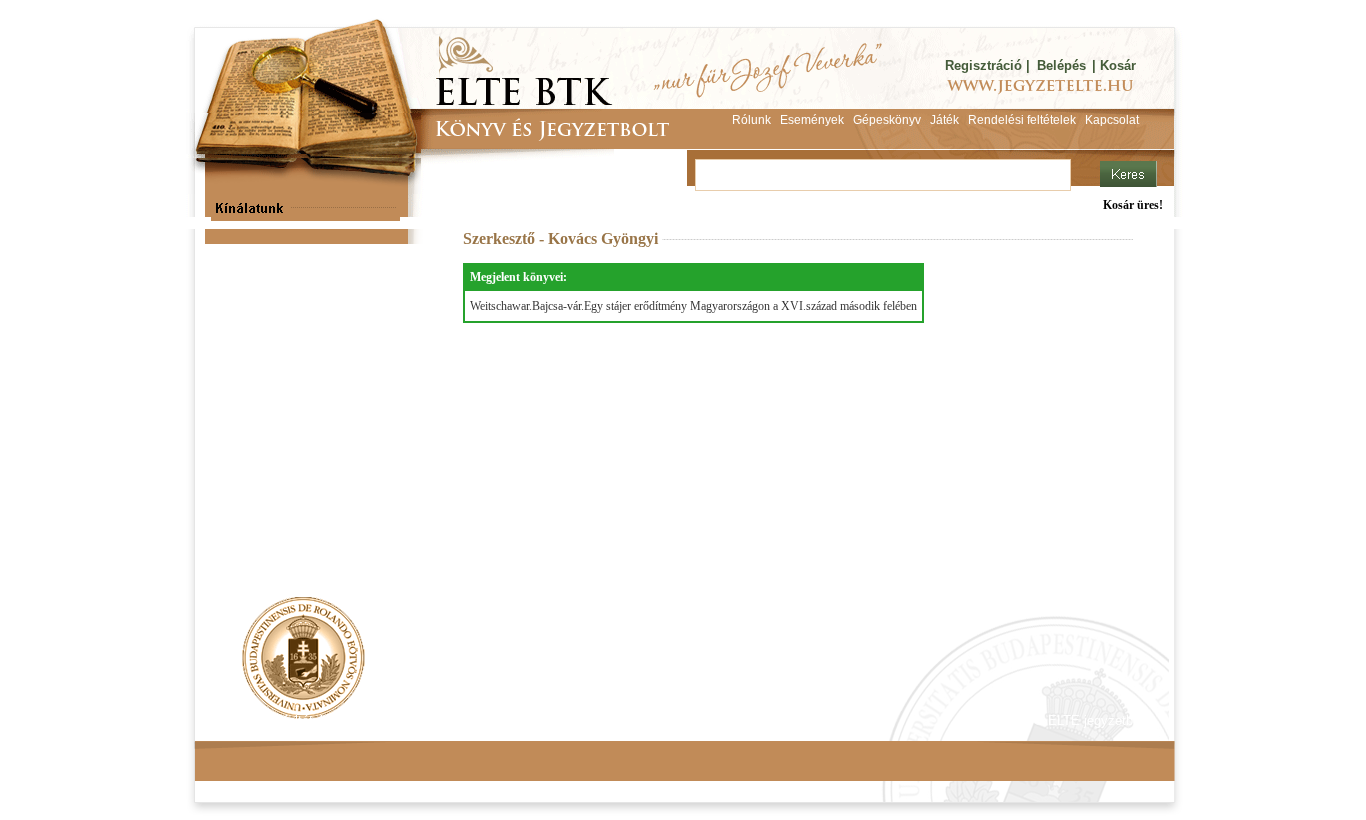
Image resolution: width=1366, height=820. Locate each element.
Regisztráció (983, 65)
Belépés (1061, 65)
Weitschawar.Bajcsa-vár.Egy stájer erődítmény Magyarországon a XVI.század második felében (693, 306)
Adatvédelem (398, 720)
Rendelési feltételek (280, 720)
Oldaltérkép (575, 720)
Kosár (1118, 65)
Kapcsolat (489, 720)
